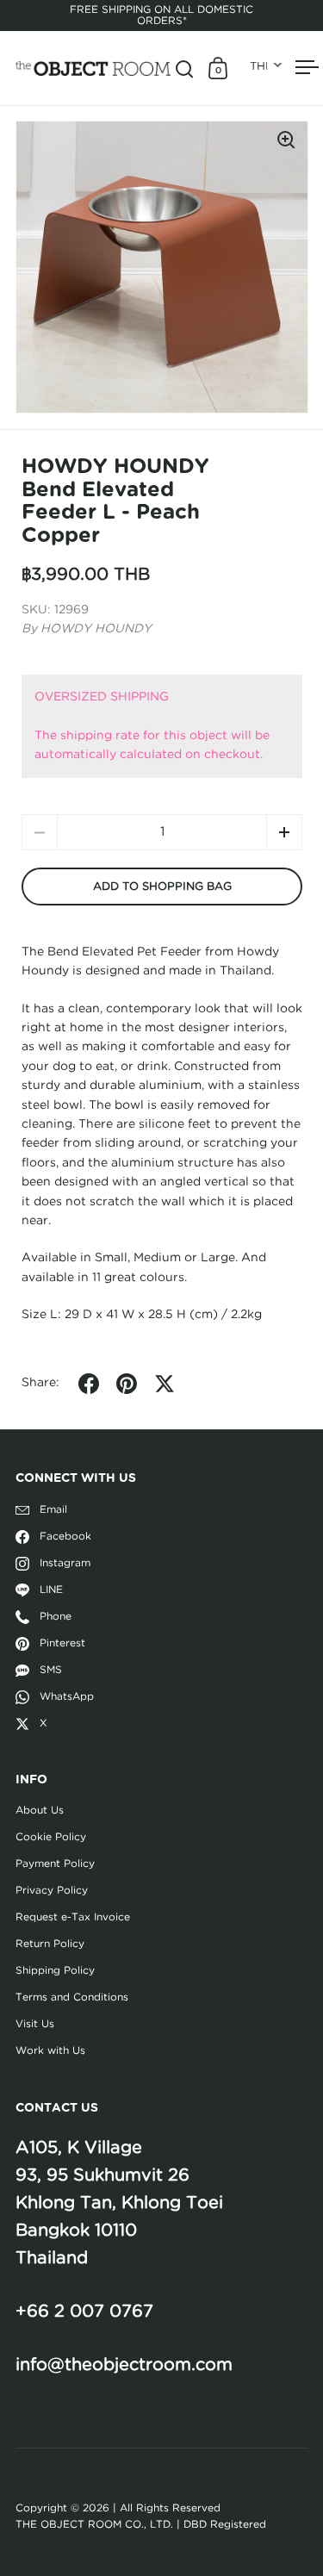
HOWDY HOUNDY (96, 629)
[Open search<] (185, 68)
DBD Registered (225, 2524)
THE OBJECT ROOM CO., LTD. (94, 2524)
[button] (284, 832)
